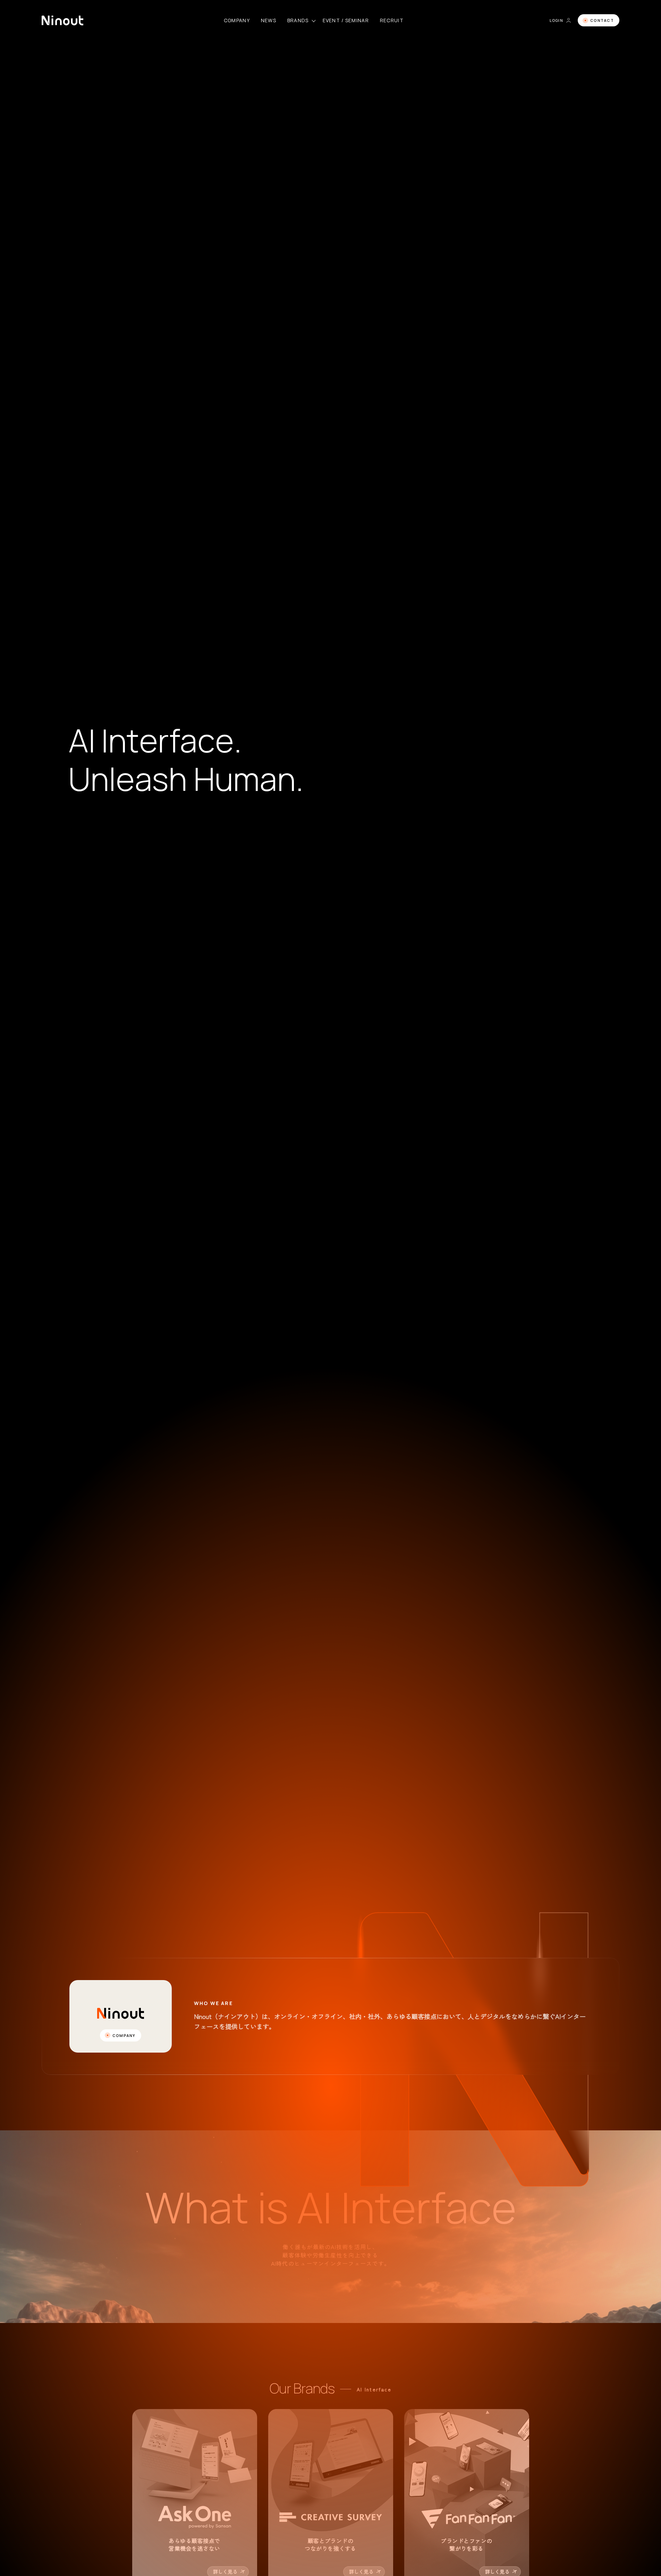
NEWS (269, 20)
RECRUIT (392, 20)
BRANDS (298, 20)
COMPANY (237, 20)
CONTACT (602, 20)
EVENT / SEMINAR (346, 20)
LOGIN (556, 20)
